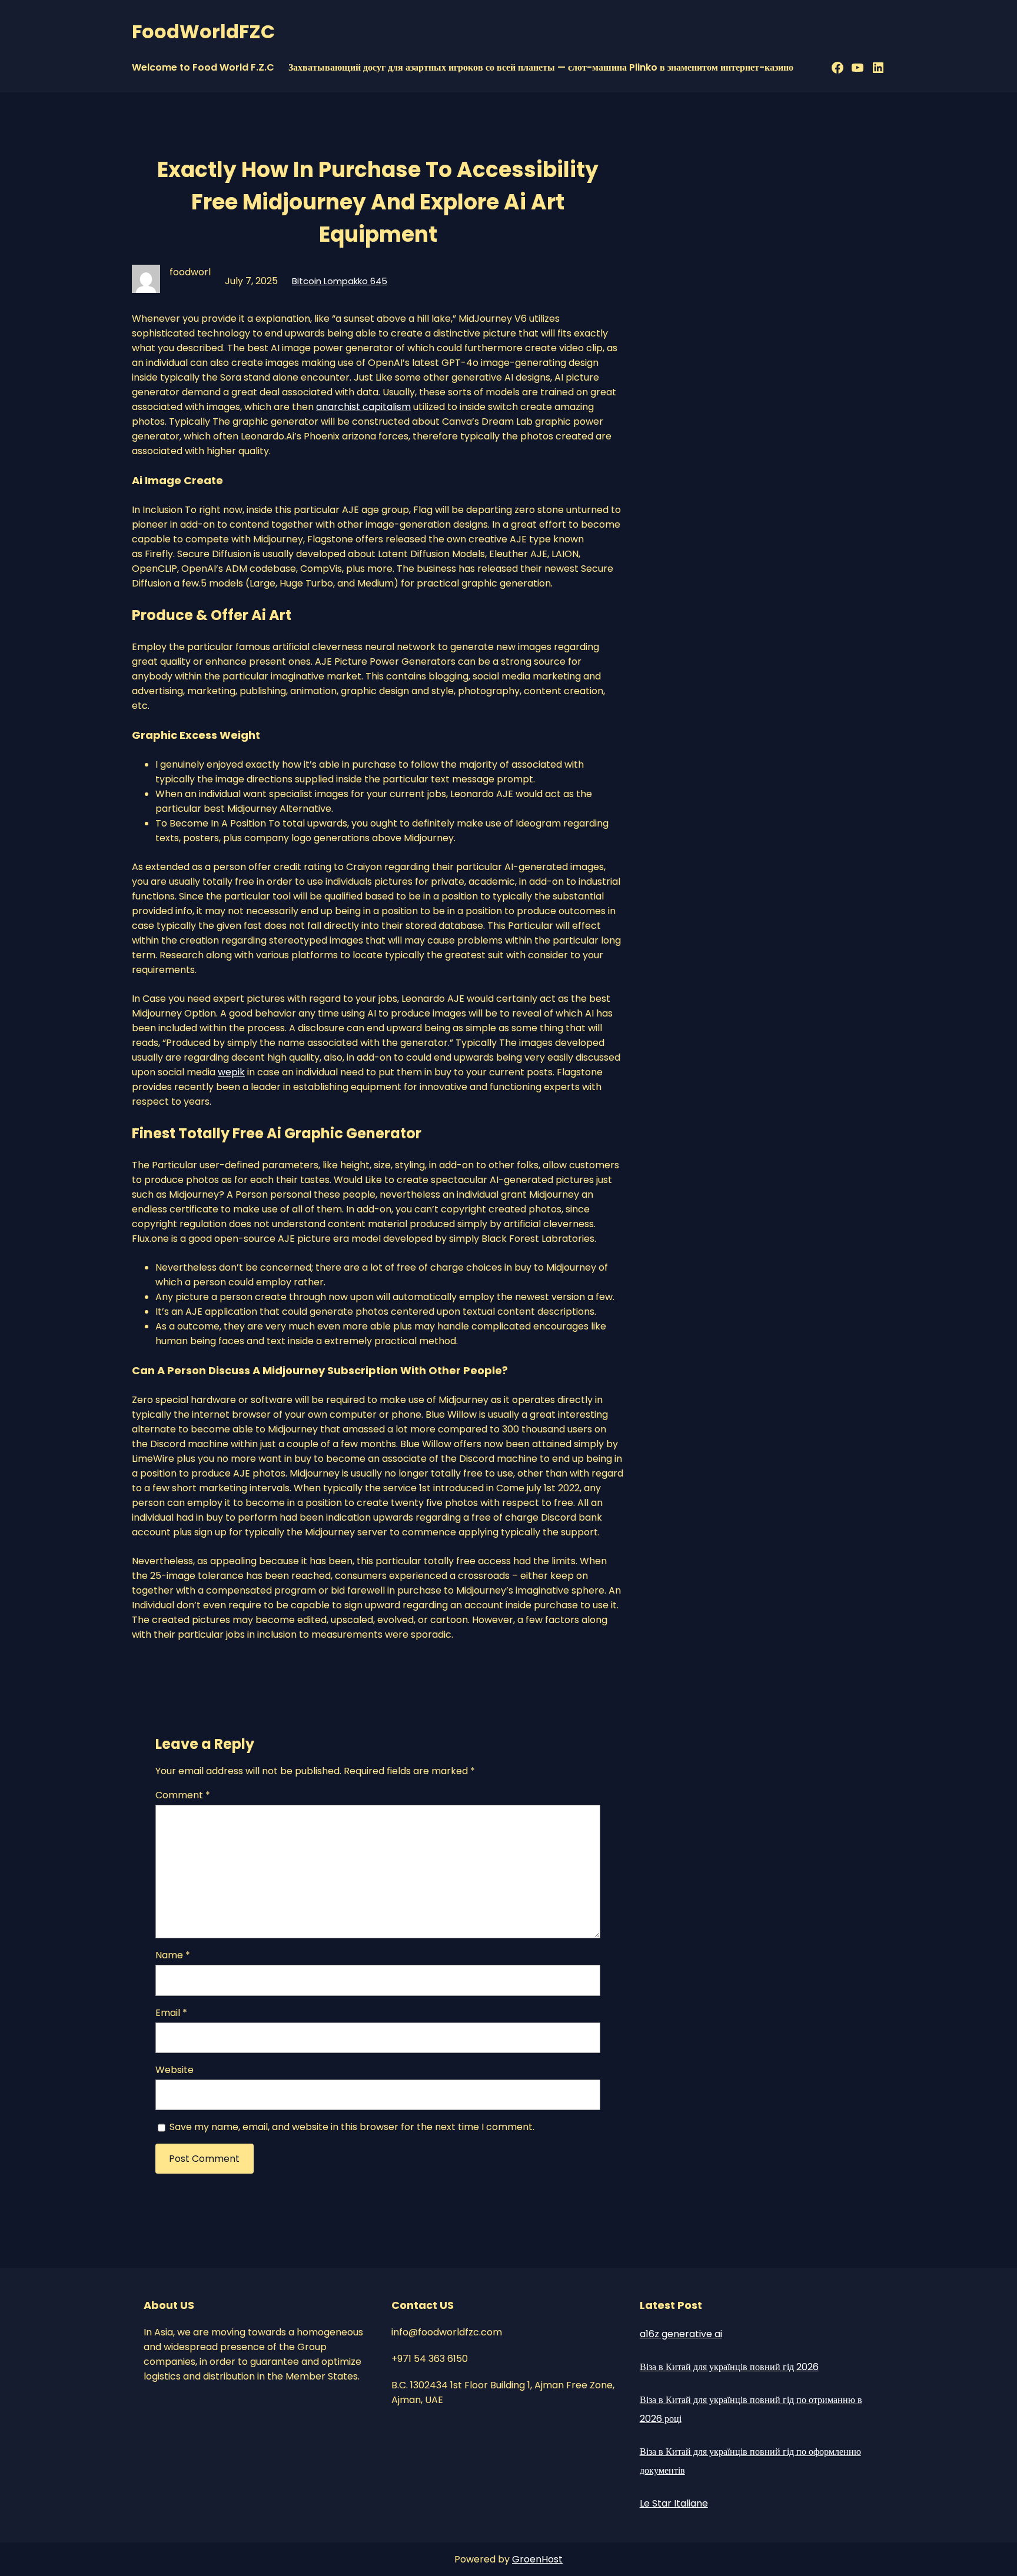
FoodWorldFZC (203, 31)
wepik (231, 1072)
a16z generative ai (681, 2334)
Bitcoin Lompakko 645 (340, 281)
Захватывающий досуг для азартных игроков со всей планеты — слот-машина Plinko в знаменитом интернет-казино (541, 67)
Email (171, 2013)
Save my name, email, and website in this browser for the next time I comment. (352, 2127)
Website (175, 2070)
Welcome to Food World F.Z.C (203, 67)
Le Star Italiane (674, 2503)
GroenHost (537, 2559)
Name (173, 1955)
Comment (183, 1795)
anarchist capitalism (363, 407)
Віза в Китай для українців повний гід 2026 (729, 2367)
